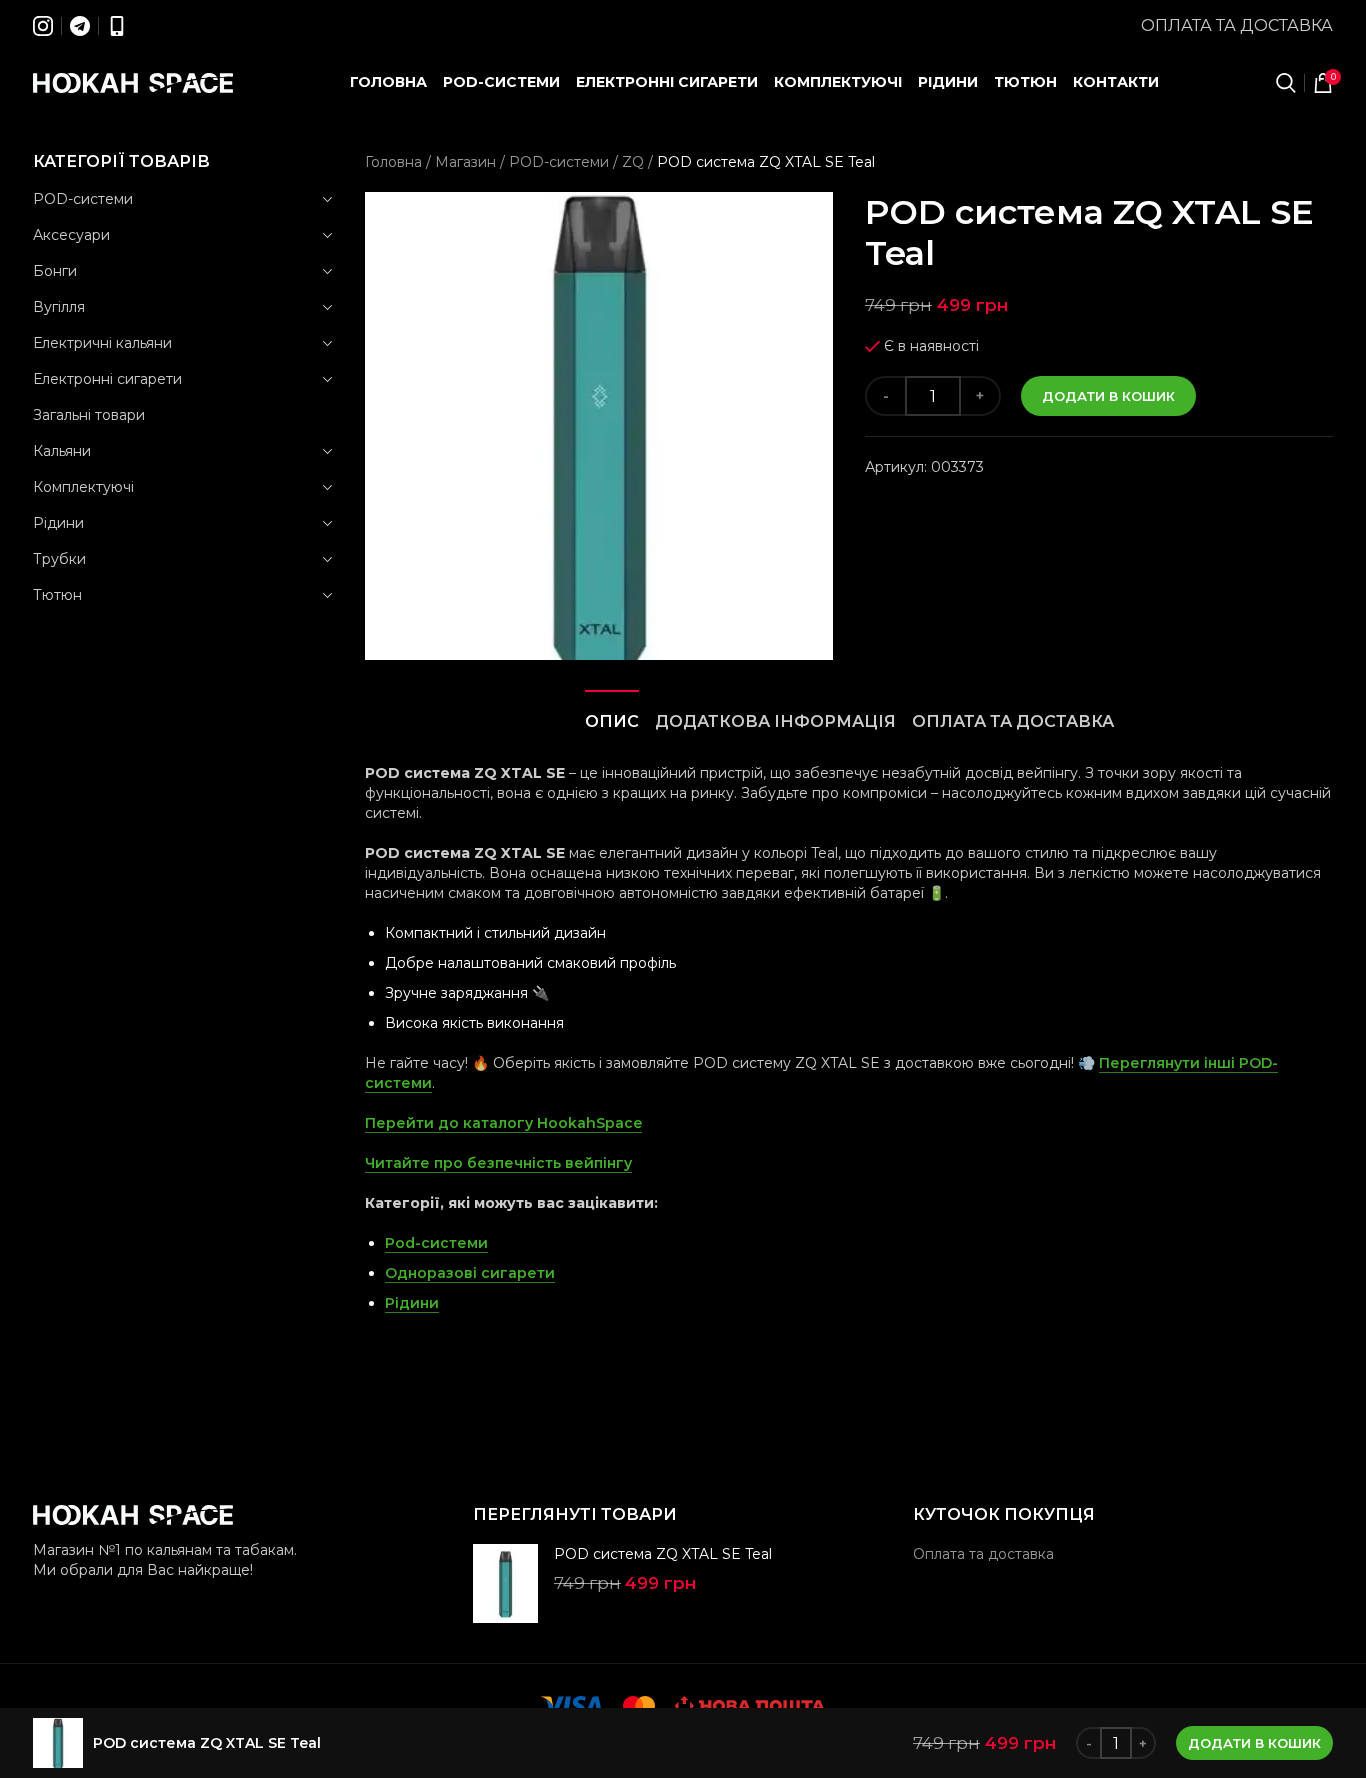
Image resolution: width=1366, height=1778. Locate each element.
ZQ (633, 162)
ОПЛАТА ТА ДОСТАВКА (1013, 721)
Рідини (58, 523)
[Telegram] (80, 26)
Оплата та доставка (1237, 25)
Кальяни (62, 451)
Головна (393, 162)
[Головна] (133, 83)
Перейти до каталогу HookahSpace (503, 1123)
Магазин (465, 162)
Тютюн (57, 595)
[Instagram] (43, 26)
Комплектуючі (83, 487)
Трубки (59, 559)
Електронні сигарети (107, 379)
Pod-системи (436, 1243)
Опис (612, 721)
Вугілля (59, 307)
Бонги (55, 271)
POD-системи (83, 199)
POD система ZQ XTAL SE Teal (663, 1554)
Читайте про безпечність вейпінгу (498, 1163)
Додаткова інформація (775, 721)
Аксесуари (71, 235)
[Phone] (117, 26)
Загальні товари (89, 415)
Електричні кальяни (102, 343)
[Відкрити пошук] (1286, 83)
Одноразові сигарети (470, 1273)
